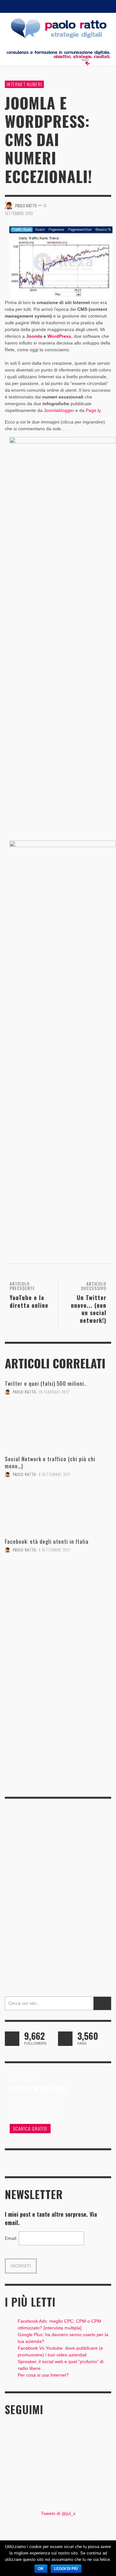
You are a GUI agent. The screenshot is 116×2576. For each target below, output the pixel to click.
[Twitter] (91, 6)
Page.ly (93, 410)
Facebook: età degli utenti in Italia (47, 1541)
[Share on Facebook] (72, 205)
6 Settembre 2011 (55, 1474)
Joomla (34, 336)
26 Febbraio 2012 (54, 1392)
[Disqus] (58, 1702)
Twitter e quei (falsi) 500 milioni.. (46, 1383)
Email (11, 2238)
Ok (41, 2569)
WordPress (59, 336)
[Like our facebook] (65, 2039)
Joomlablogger (59, 410)
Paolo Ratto (24, 1392)
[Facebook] (42, 6)
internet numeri (24, 84)
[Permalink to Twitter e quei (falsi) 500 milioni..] (58, 1427)
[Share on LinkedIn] (107, 205)
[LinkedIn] (67, 6)
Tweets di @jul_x (58, 2513)
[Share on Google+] (95, 205)
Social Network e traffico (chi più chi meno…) (50, 1462)
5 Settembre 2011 (54, 1550)
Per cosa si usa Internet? (43, 2375)
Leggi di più (66, 2569)
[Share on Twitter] (84, 205)
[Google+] (54, 6)
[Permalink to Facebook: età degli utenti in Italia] (58, 1586)
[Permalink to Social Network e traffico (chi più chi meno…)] (58, 1511)
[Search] (13, 6)
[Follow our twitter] (12, 2039)
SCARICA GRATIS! (30, 2128)
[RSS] (79, 6)
